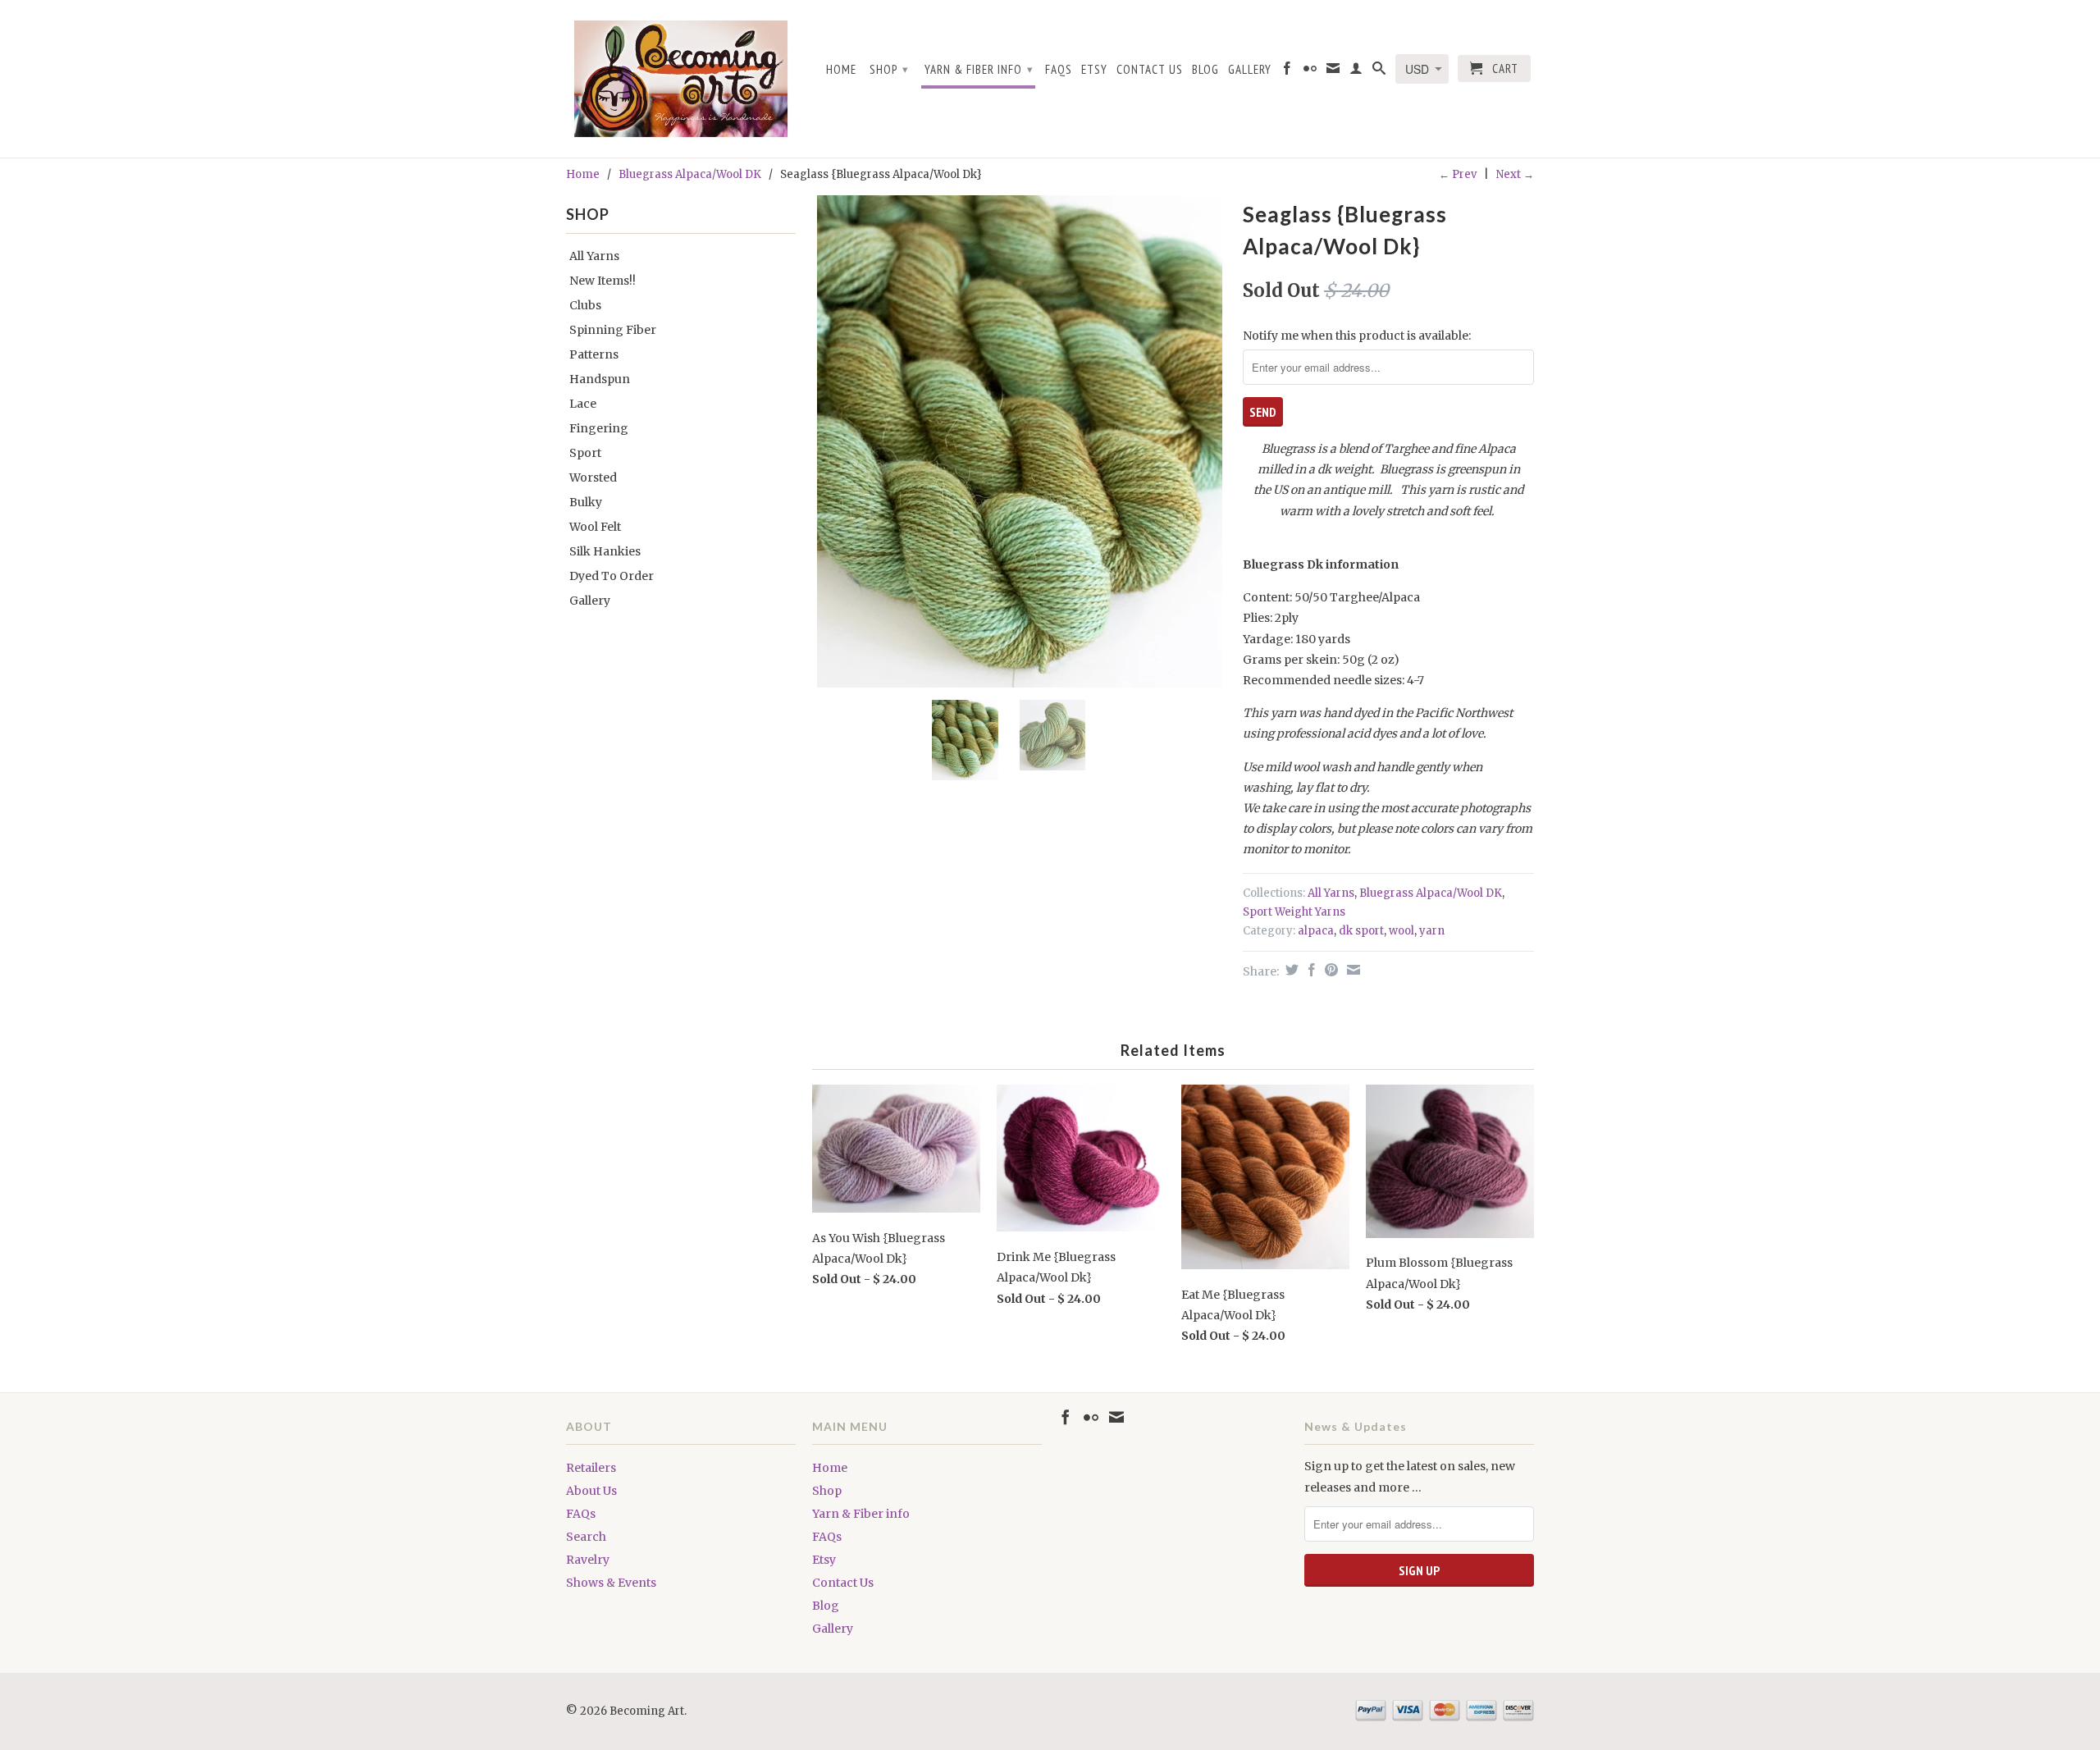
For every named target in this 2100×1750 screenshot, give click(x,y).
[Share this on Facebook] (1310, 970)
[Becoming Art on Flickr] (1310, 71)
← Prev (1458, 174)
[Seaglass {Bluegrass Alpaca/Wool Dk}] (1019, 441)
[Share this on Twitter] (1290, 970)
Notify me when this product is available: (1357, 336)
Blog (1205, 70)
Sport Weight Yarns (1294, 912)
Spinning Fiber (613, 330)
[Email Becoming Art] (1333, 71)
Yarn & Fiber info (979, 69)
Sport (585, 453)
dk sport (1361, 931)
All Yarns (594, 256)
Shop (889, 69)
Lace (583, 404)
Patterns (594, 354)
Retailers (591, 1468)
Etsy (1094, 70)
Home (841, 70)
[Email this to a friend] (1351, 970)
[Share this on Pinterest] (1329, 970)
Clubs (585, 305)
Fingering (599, 428)
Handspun (600, 379)
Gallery (1250, 70)
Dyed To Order (612, 576)
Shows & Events (611, 1583)
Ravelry (588, 1560)
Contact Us (1150, 70)
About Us (591, 1491)
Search (586, 1537)
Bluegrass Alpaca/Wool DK (690, 174)
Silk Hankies (605, 551)
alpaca (1316, 931)
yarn (1432, 931)
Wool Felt (595, 527)
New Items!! (603, 281)
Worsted (593, 477)
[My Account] (1356, 71)
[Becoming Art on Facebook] (1287, 71)
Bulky (586, 502)
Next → (1515, 174)
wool (1402, 931)
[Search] (1379, 71)
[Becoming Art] (681, 79)
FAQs (1059, 70)
